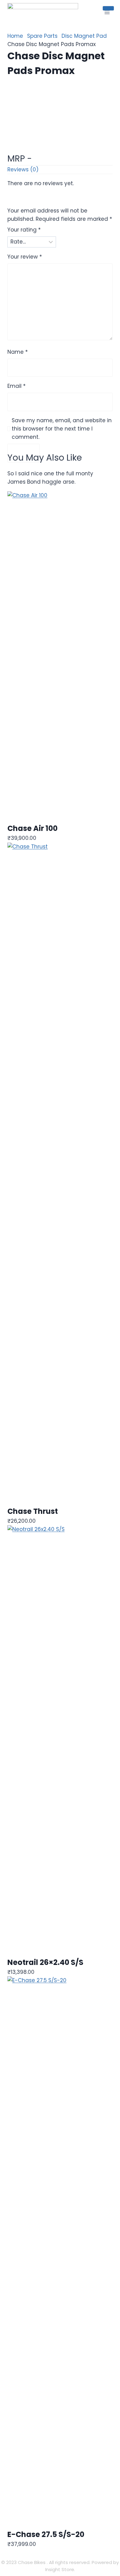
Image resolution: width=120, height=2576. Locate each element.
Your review (25, 257)
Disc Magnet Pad (84, 36)
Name (18, 352)
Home (15, 36)
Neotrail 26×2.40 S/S (45, 1962)
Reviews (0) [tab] (23, 170)
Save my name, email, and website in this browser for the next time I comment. (62, 429)
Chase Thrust (33, 1511)
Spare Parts (42, 36)
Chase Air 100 (32, 828)
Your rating (24, 230)
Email (16, 386)
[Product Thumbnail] (108, 8)
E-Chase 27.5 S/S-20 (46, 2534)
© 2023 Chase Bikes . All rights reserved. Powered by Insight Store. (60, 2566)
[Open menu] (107, 12)
